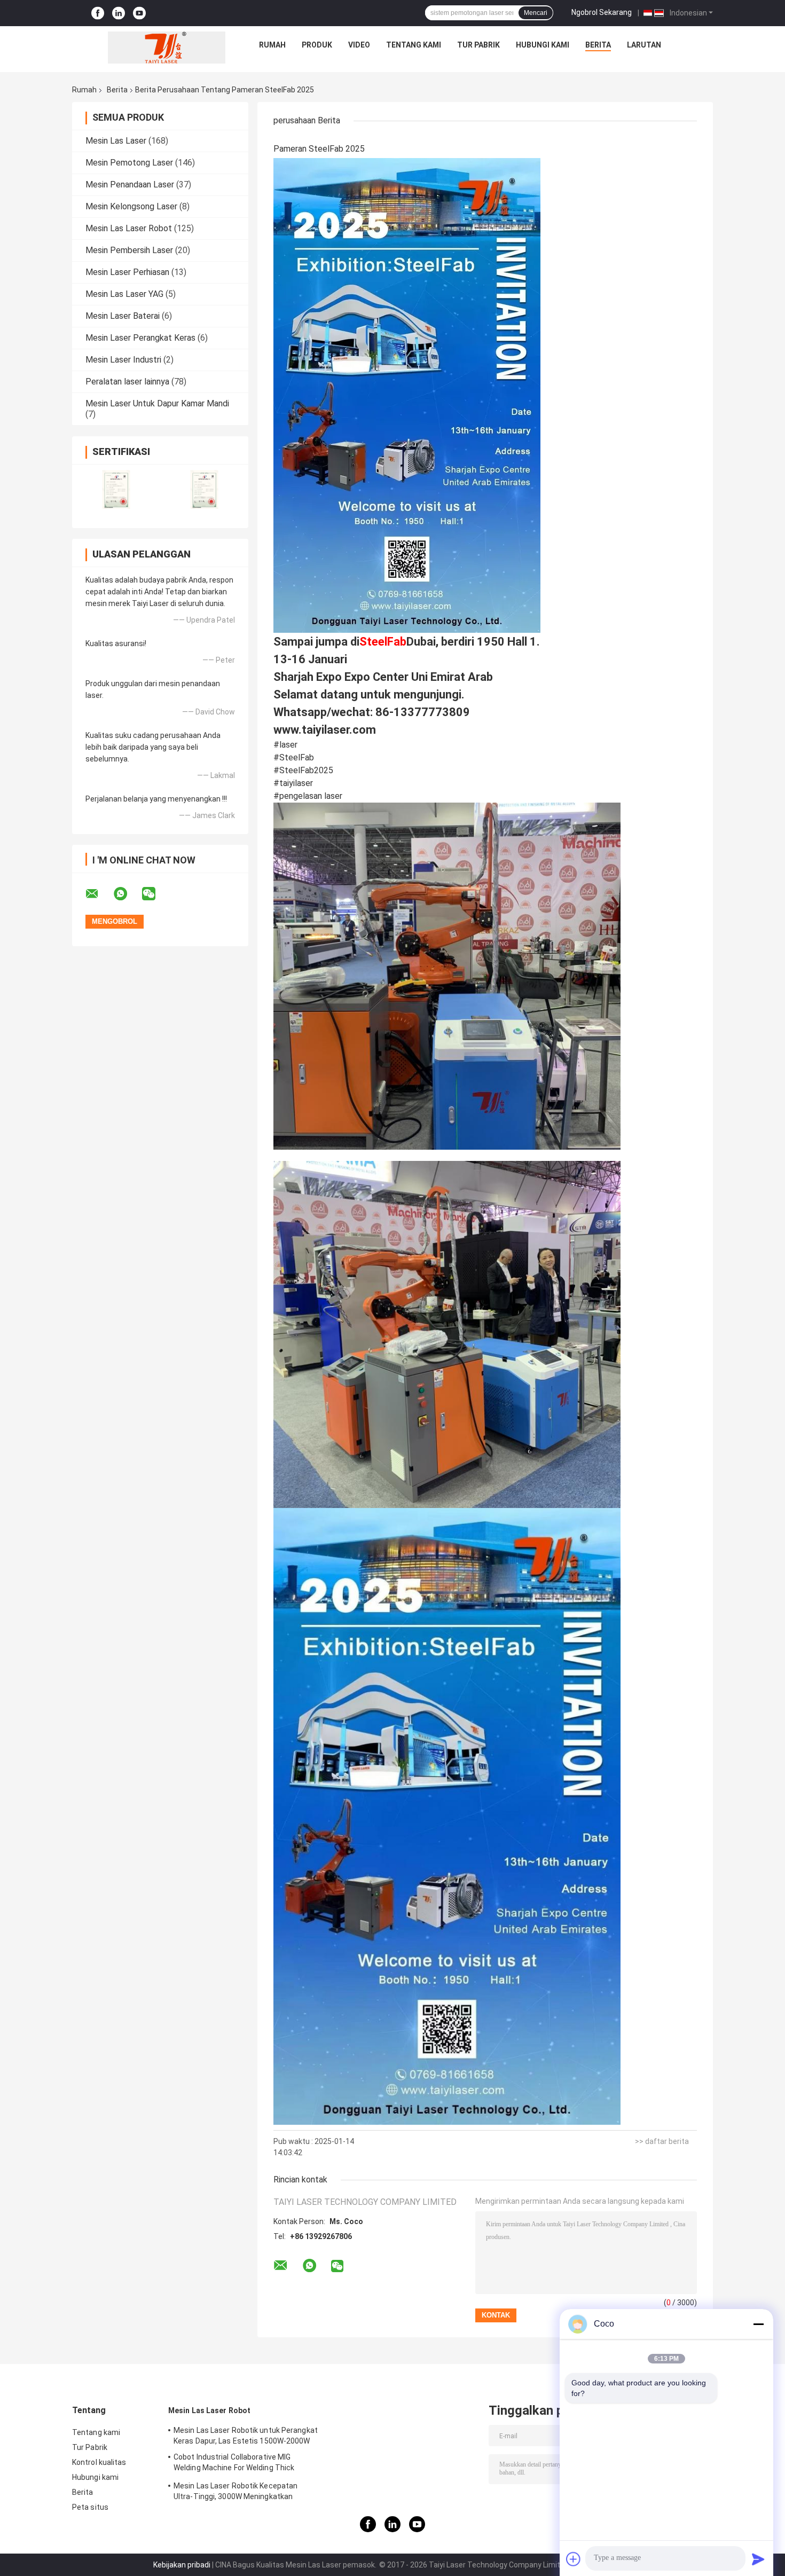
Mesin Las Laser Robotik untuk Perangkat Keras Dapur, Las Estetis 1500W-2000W (246, 2436)
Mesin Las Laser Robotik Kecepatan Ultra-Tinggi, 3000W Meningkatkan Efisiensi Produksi (236, 2493)
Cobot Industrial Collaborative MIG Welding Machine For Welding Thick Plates (234, 2464)
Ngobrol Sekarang (602, 12)
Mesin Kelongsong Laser (131, 206)
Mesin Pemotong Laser (129, 163)
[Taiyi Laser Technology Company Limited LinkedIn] (119, 13)
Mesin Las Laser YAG (124, 294)
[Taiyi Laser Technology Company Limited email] (99, 894)
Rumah (272, 45)
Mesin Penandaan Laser (130, 184)
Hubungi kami (543, 45)
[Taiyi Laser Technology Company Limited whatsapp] (127, 894)
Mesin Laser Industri (123, 360)
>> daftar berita (662, 2141)
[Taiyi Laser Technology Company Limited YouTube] (139, 13)
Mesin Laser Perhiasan (127, 272)
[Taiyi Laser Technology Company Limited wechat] (155, 894)
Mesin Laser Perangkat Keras (140, 338)
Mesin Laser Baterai (123, 316)
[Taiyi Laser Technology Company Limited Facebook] (98, 13)
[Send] (758, 2559)
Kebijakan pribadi (182, 2565)
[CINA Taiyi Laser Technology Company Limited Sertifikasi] (116, 489)
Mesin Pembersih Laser (129, 250)
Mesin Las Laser (116, 141)
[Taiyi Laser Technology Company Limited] (167, 48)
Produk (317, 45)
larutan (644, 45)
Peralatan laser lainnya (127, 382)
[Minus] (758, 2324)
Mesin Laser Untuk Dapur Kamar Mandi (157, 403)
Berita (598, 45)
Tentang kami (414, 45)
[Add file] (574, 2559)
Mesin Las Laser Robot (129, 228)
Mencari (536, 13)
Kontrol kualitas (99, 2462)
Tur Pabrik (478, 45)
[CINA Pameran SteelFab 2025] (407, 395)
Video (359, 45)
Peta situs (90, 2507)
